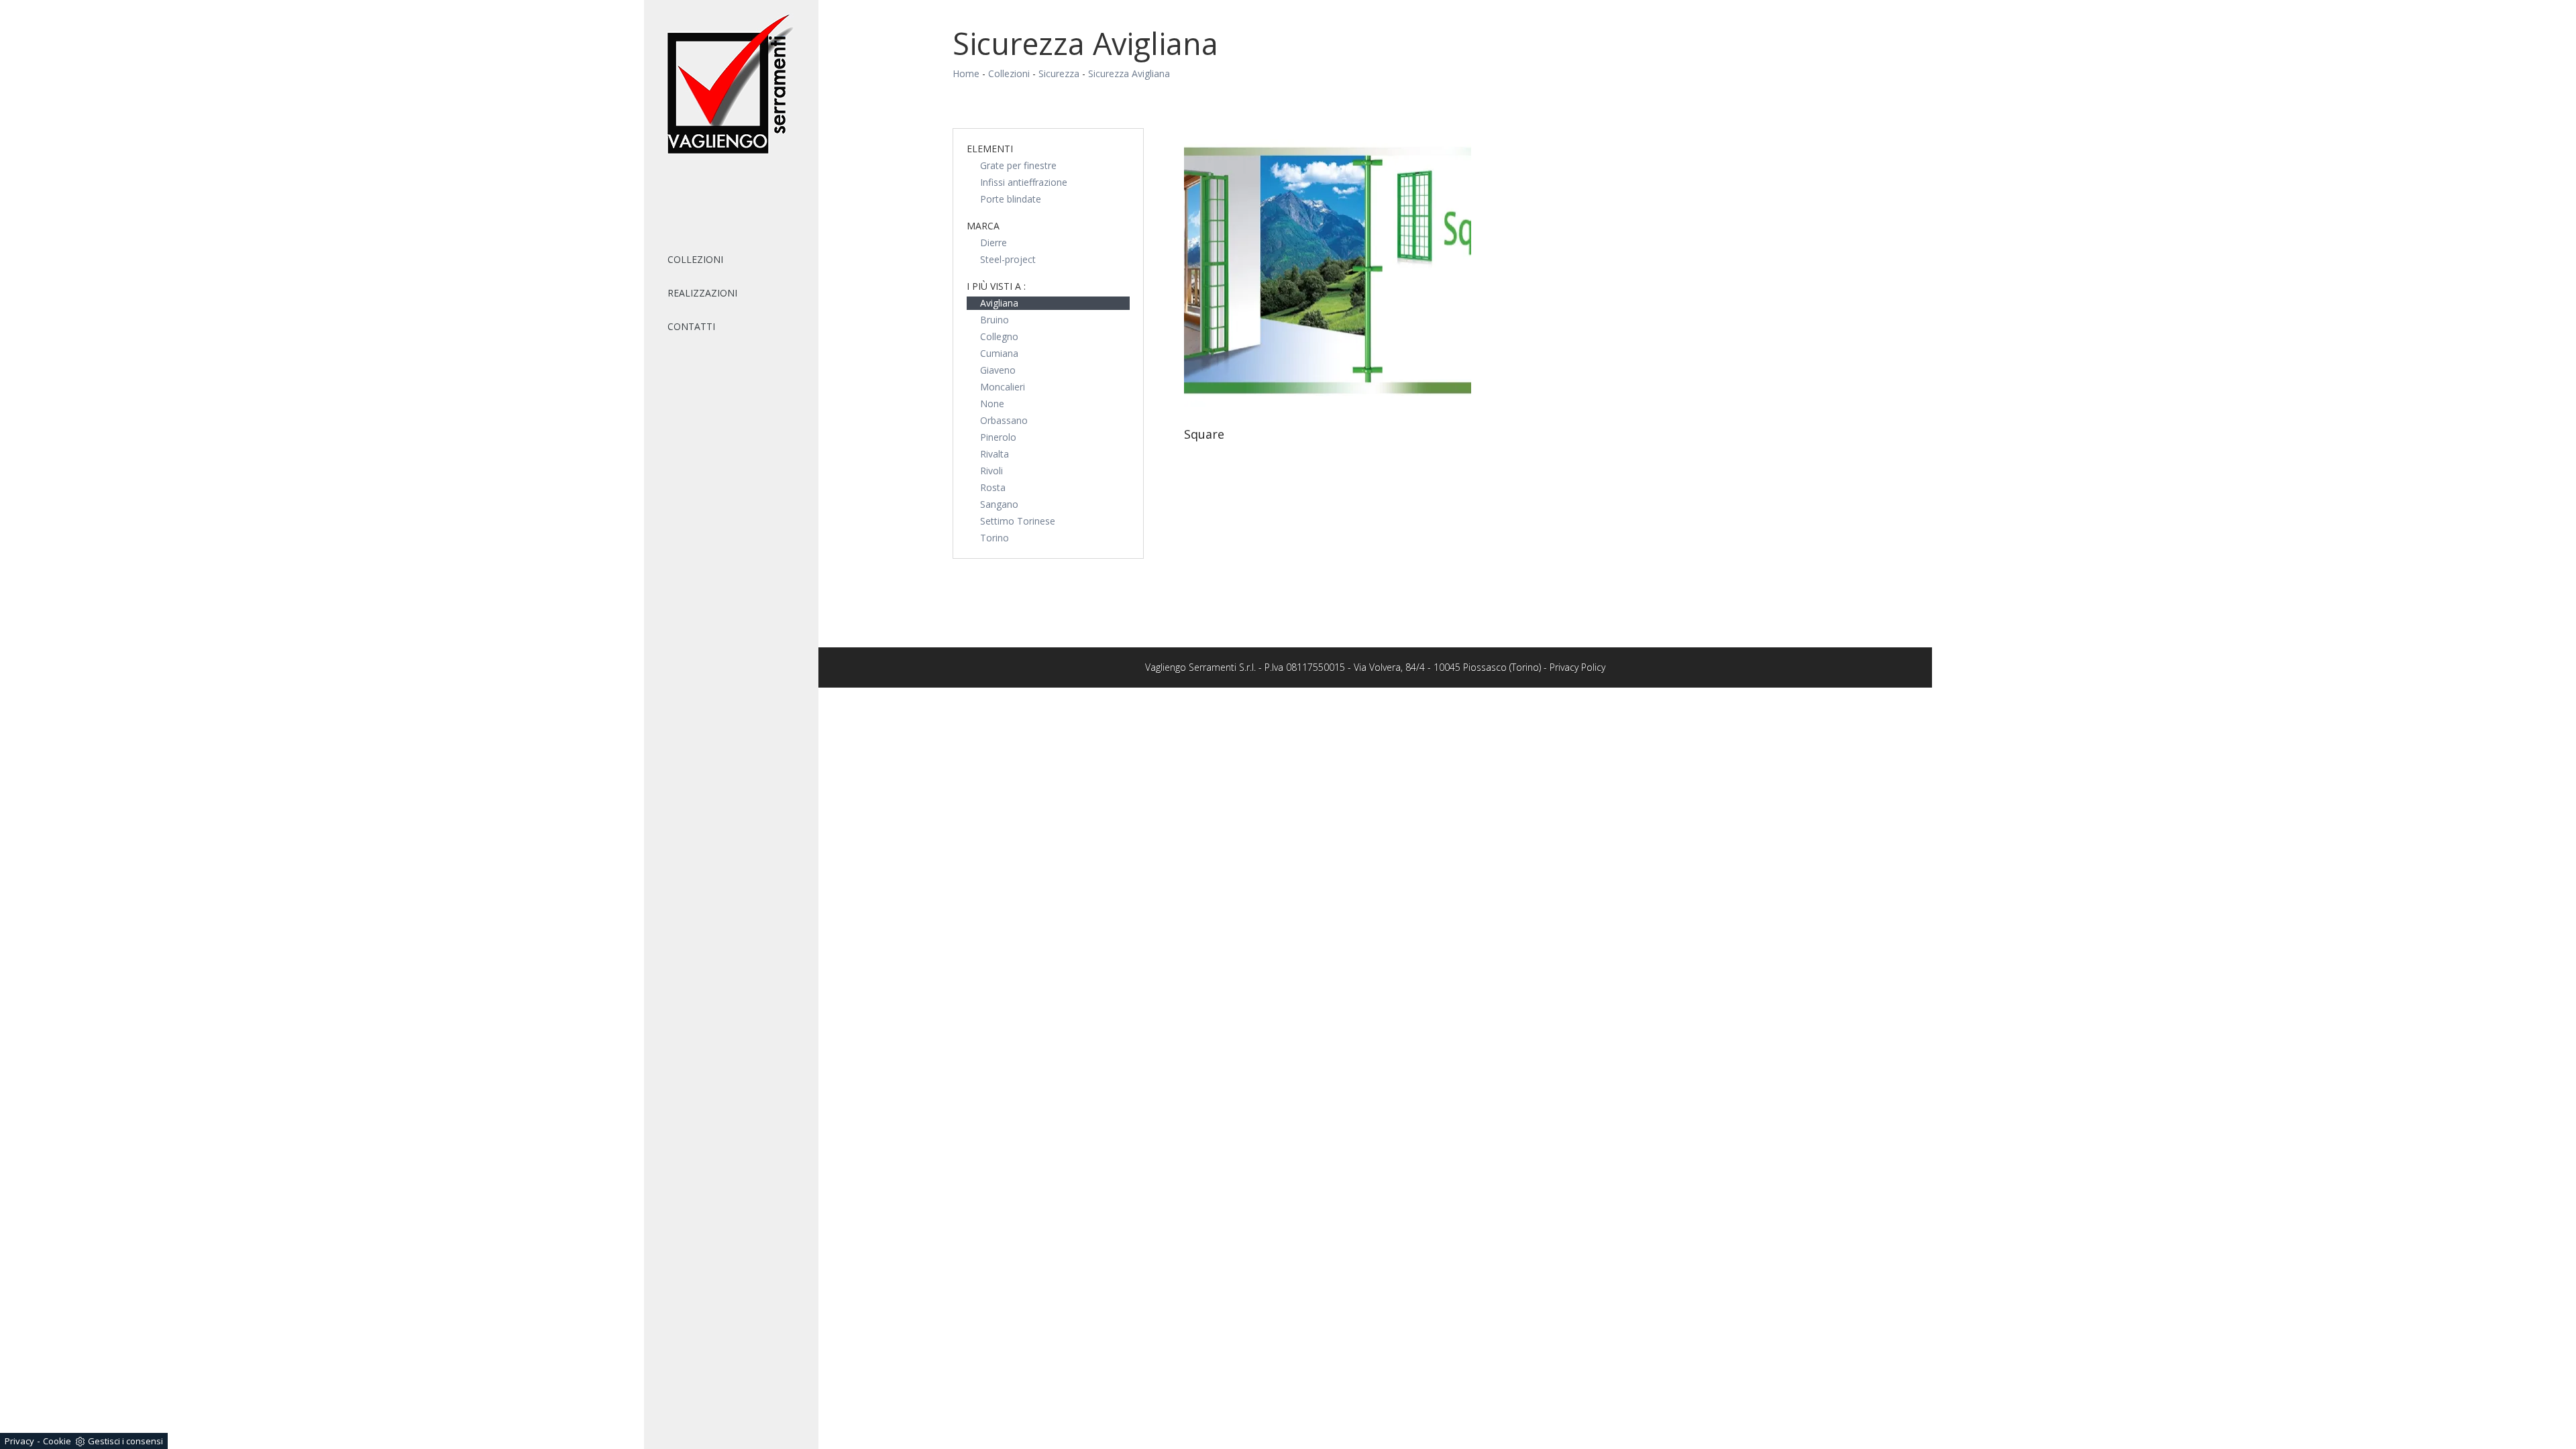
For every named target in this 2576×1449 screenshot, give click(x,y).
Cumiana (999, 353)
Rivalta (995, 454)
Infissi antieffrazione (1024, 182)
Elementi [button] (990, 149)
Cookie (57, 1441)
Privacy (19, 1441)
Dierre (994, 243)
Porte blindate (1011, 199)
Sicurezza (1059, 73)
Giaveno (998, 370)
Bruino (995, 320)
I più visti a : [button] (996, 286)
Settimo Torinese (1018, 521)
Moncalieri (1003, 387)
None (992, 404)
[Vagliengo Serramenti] (731, 85)
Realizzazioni (702, 293)
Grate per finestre (1018, 165)
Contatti (691, 326)
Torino (995, 538)
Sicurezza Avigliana (1129, 73)
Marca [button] (983, 226)
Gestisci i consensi (125, 1441)
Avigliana (999, 303)
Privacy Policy (1577, 667)
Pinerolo (998, 437)
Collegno (999, 336)
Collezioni (695, 259)
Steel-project (1008, 259)
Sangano (999, 504)
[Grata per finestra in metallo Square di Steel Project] (1328, 272)
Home (966, 73)
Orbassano (1004, 420)
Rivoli (991, 471)
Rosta (993, 487)
